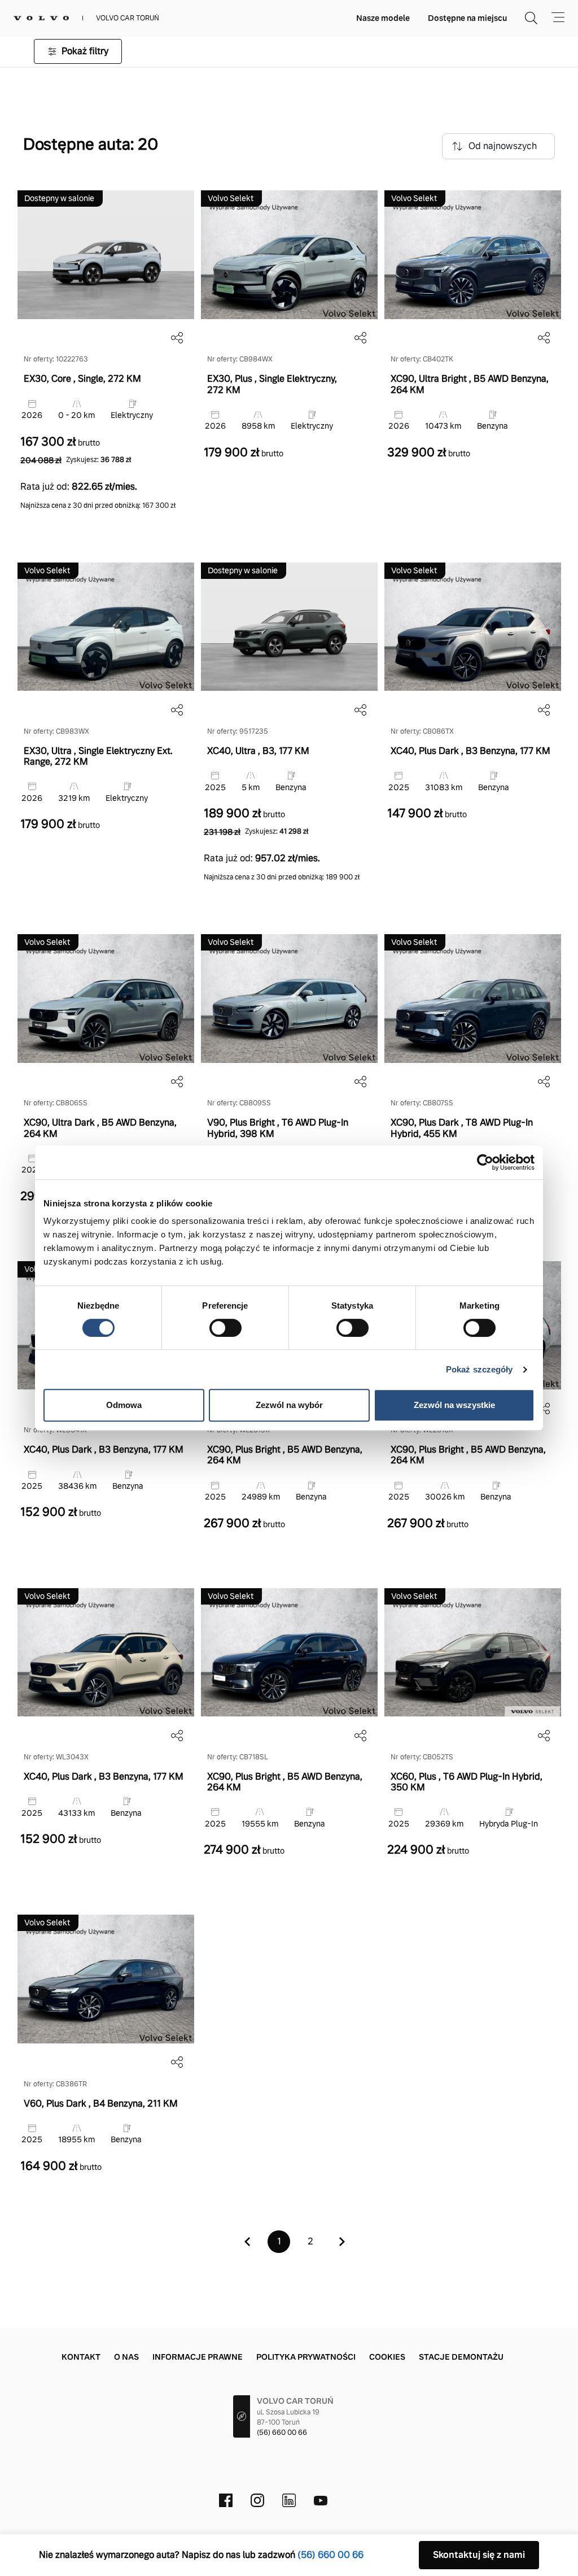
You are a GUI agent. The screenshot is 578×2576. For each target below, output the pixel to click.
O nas (126, 2357)
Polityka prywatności (306, 2357)
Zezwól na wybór (289, 1405)
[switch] (225, 1328)
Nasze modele (383, 18)
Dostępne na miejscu (467, 18)
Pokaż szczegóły (480, 1369)
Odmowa (124, 1405)
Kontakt (81, 2357)
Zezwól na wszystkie (454, 1405)
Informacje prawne (198, 2357)
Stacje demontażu (461, 2357)
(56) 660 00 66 (282, 2433)
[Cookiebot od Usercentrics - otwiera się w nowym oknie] (485, 1162)
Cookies (387, 2357)
